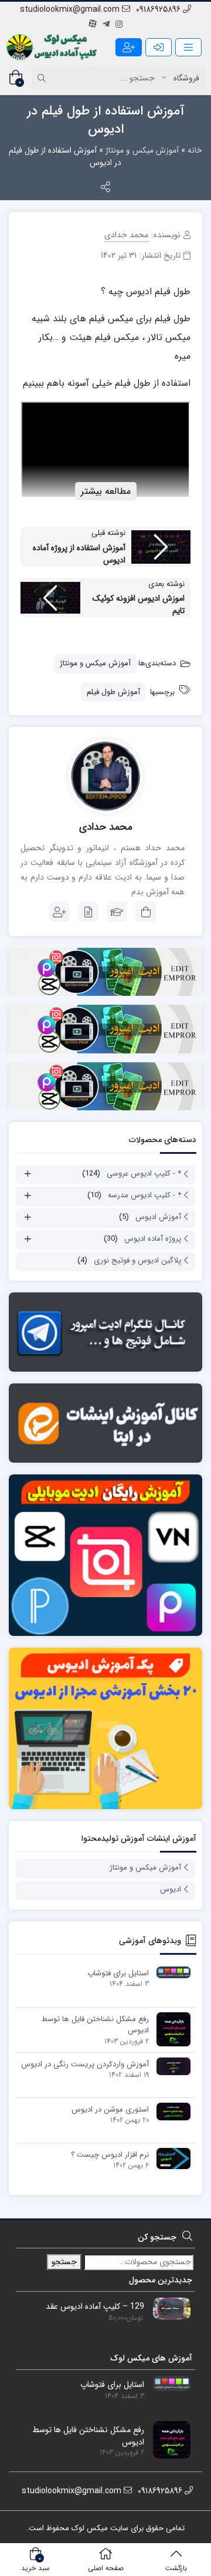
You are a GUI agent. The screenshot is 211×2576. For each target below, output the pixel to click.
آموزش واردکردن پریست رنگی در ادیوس (85, 2065)
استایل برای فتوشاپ (118, 1974)
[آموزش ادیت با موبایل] (105, 1555)
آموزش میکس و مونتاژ (142, 150)
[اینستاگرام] (119, 25)
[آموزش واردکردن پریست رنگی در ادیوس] (171, 2066)
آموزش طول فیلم (113, 692)
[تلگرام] (106, 25)
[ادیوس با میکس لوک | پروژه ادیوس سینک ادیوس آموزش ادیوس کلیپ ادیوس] (53, 47)
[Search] (43, 78)
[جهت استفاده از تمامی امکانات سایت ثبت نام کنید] (129, 47)
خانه (195, 150)
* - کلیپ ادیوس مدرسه (144, 1195)
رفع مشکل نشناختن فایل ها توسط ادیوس (95, 2025)
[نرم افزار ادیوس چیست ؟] (171, 2158)
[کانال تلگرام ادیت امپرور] (105, 1332)
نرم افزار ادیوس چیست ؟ (110, 2155)
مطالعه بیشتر (106, 491)
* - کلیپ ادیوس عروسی (144, 1173)
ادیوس (171, 1889)
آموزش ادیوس (158, 1217)
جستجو (64, 2262)
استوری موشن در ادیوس (110, 2110)
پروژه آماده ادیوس (153, 1239)
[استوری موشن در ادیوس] (171, 2111)
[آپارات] (93, 25)
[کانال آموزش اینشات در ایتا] (105, 1423)
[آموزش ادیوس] (105, 1728)
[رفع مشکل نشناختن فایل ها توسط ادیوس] (171, 2029)
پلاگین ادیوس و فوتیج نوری (137, 1260)
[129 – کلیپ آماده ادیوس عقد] (167, 2308)
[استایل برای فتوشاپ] (171, 1972)
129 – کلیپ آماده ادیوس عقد (95, 2307)
